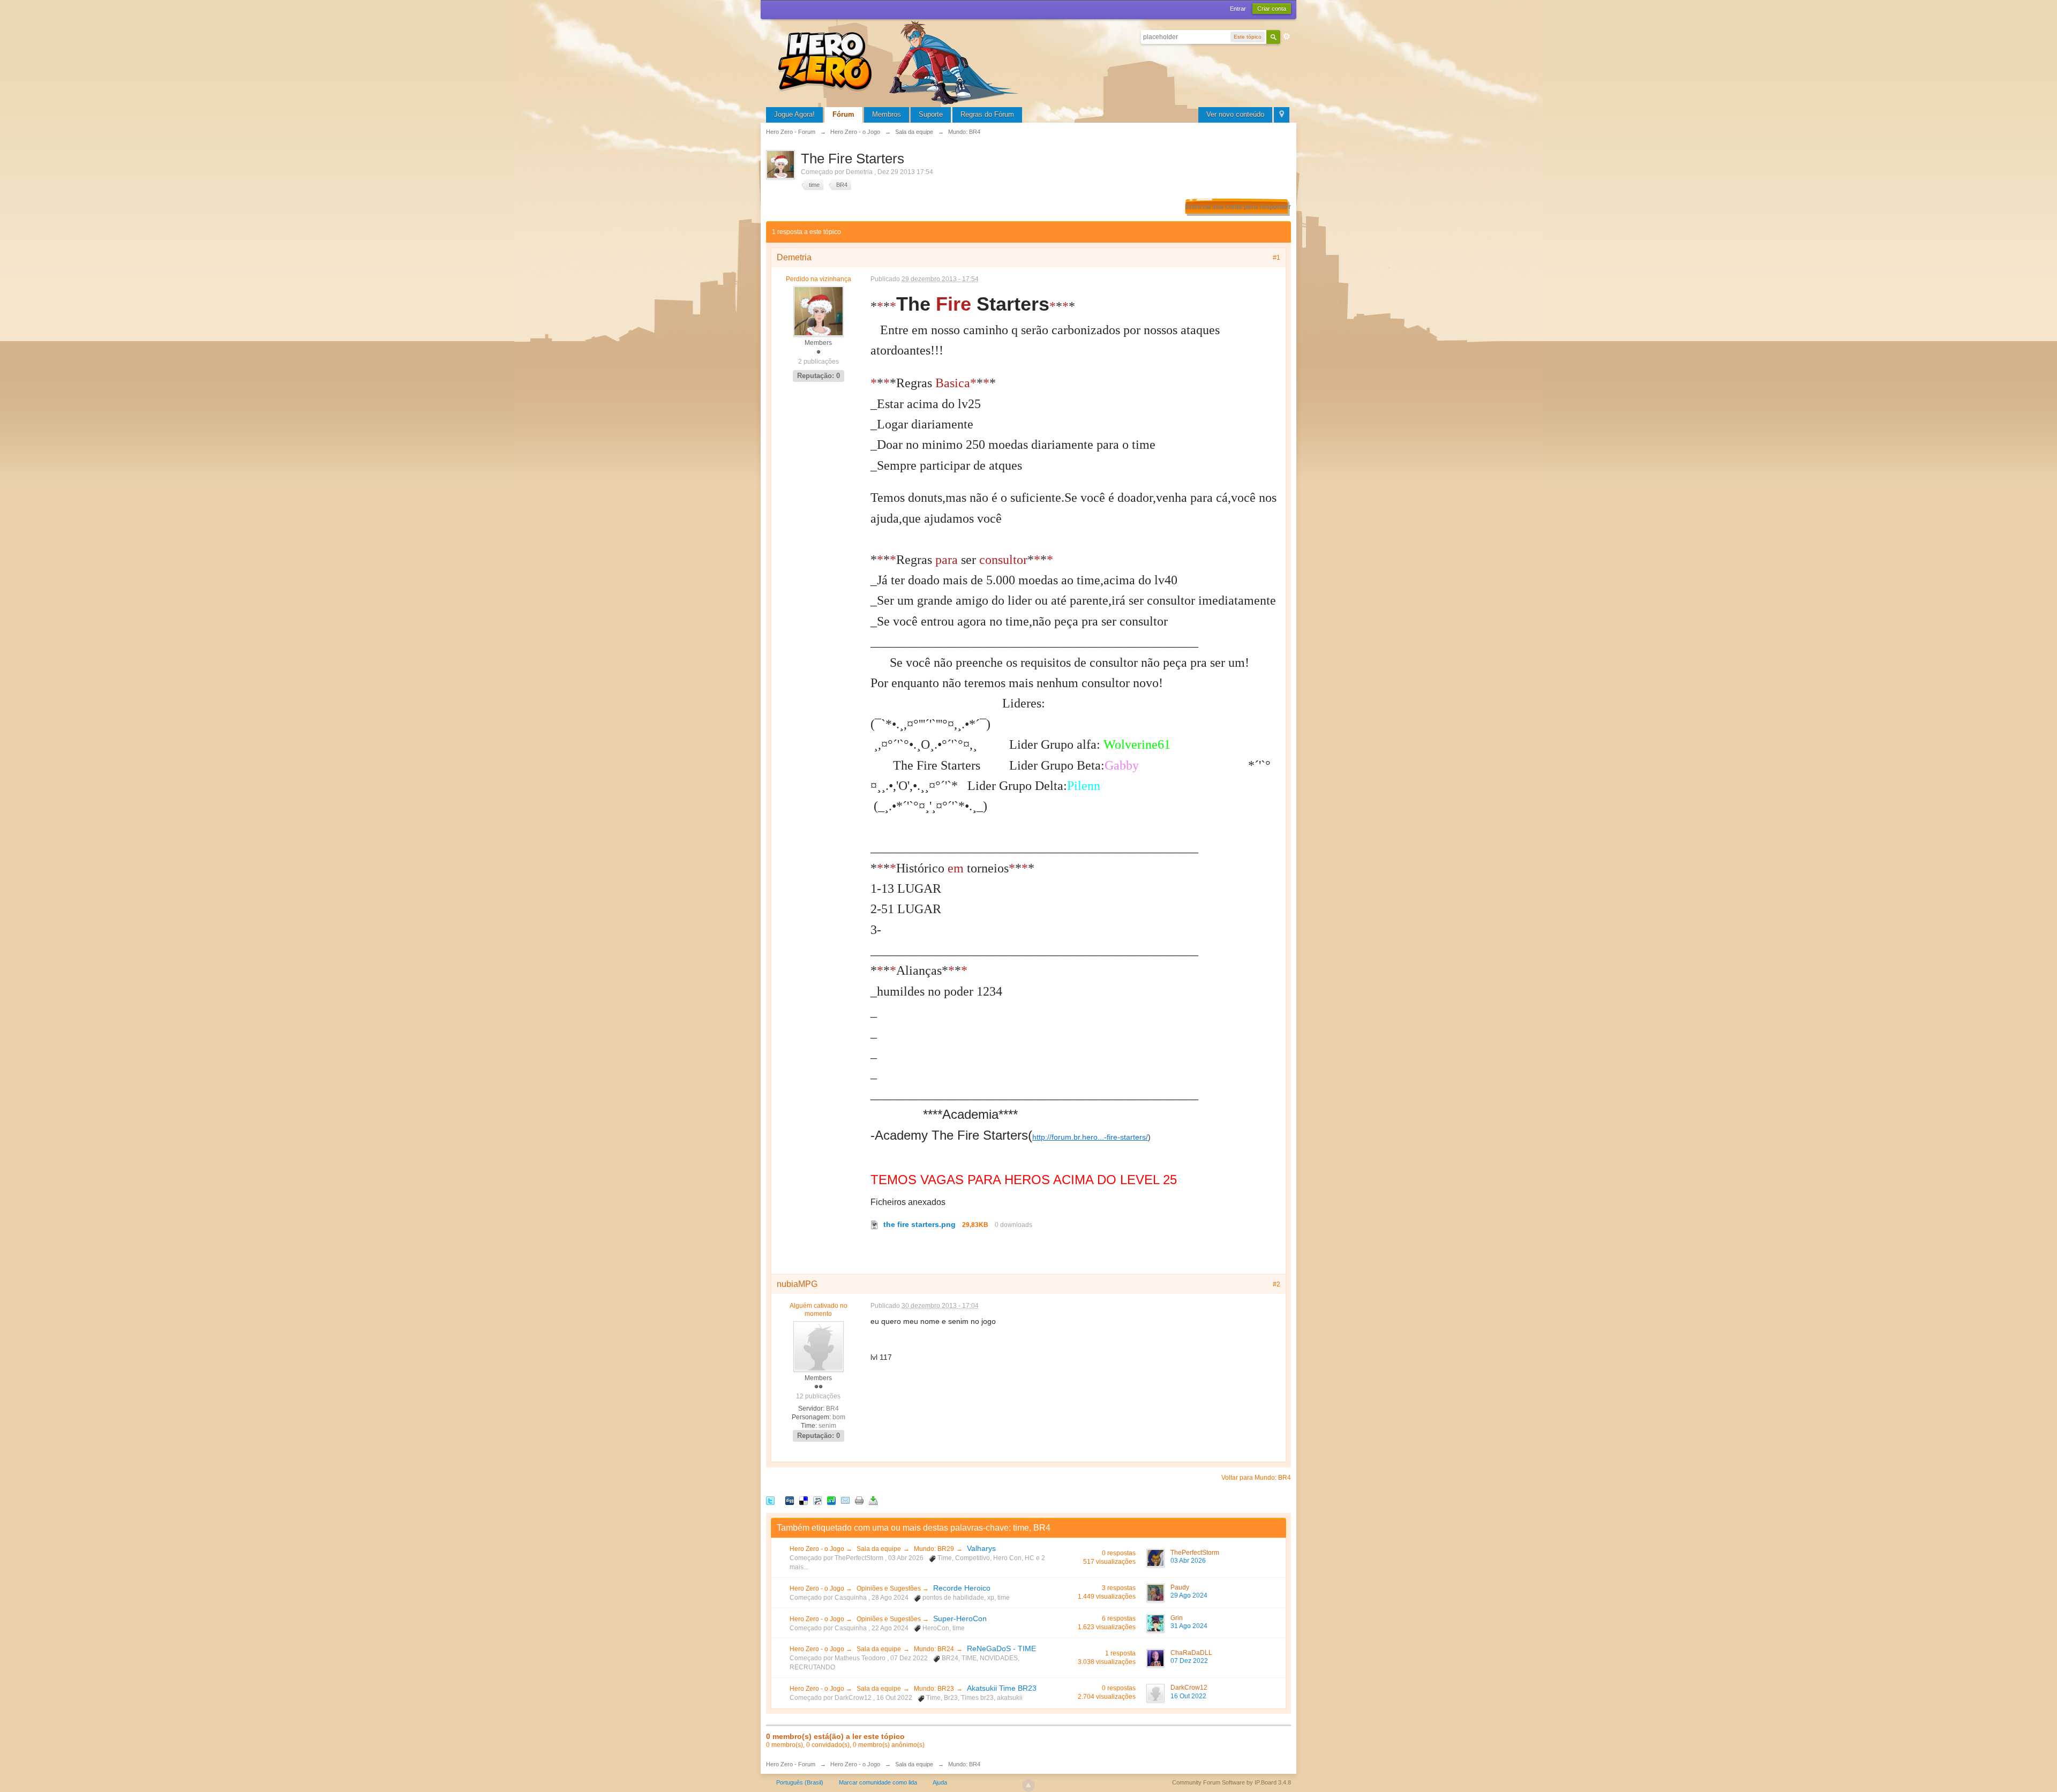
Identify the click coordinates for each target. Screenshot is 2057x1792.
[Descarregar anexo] (875, 1224)
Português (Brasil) (800, 1782)
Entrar (1238, 9)
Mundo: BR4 (964, 1764)
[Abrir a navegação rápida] (1282, 115)
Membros (887, 114)
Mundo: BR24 (934, 1649)
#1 (1277, 258)
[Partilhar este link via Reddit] (817, 1500)
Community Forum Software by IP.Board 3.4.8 (1232, 1782)
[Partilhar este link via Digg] (790, 1500)
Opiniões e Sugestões (889, 1588)
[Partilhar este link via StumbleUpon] (831, 1500)
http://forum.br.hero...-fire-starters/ (1090, 1137)
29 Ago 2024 (1189, 1595)
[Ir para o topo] (1028, 1786)
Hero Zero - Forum (791, 1764)
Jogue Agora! (794, 114)
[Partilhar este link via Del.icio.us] (804, 1500)
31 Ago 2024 (1189, 1626)
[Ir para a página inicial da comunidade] (900, 61)
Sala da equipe (879, 1549)
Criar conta (1272, 9)
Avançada (1287, 36)
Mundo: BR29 (934, 1549)
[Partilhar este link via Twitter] (770, 1500)
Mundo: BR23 (934, 1689)
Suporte (931, 114)
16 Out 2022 (1188, 1696)
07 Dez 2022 (1189, 1661)
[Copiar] (859, 1500)
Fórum (843, 114)
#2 (1277, 1284)
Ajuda (940, 1782)
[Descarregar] (873, 1500)
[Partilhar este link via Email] (845, 1500)
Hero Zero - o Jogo (818, 1549)
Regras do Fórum (987, 114)
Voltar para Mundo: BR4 (1256, 1478)
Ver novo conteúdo (1235, 114)
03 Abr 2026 (1188, 1561)
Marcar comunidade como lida (878, 1782)
